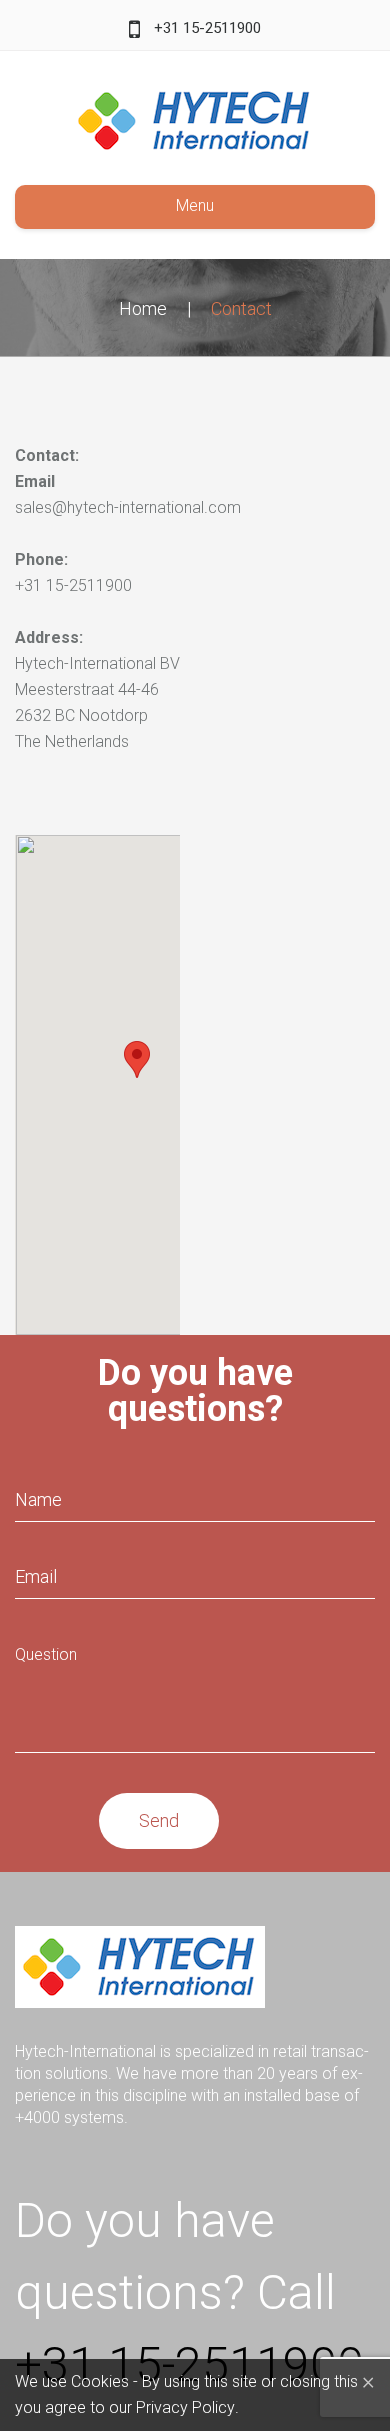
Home (143, 308)
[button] (137, 1059)
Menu (195, 205)
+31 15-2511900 (207, 28)
